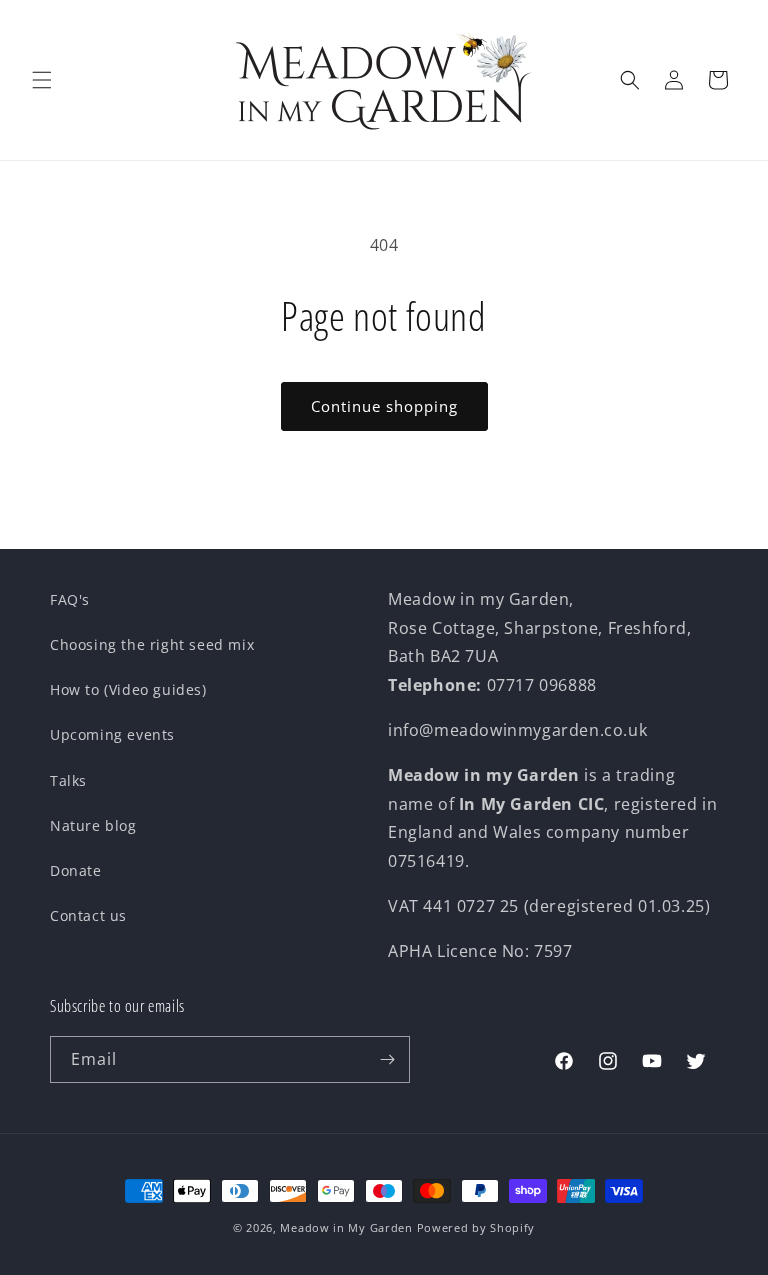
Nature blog (93, 825)
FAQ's (70, 599)
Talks (68, 780)
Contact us (88, 915)
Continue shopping (384, 406)
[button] (42, 80)
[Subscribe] (387, 1059)
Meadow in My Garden (346, 1227)
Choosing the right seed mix (152, 644)
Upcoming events (112, 734)
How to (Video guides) (128, 689)
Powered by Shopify (476, 1227)
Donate (76, 870)
